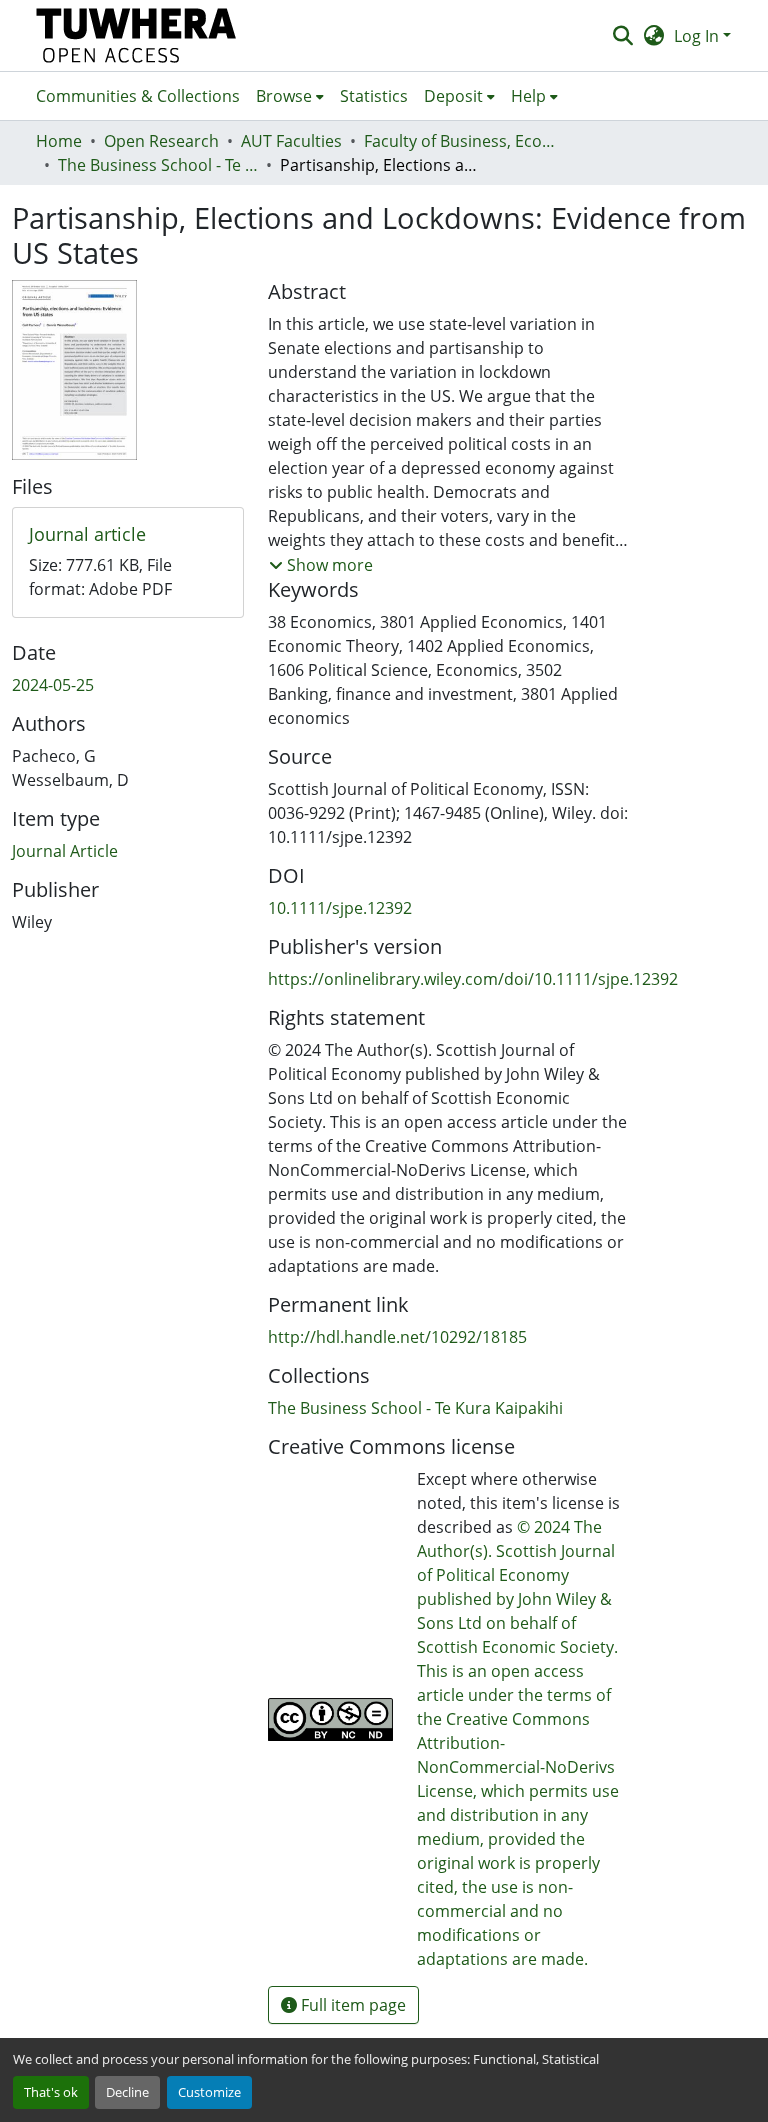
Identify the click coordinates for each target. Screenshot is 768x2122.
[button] (136, 35)
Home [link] (59, 141)
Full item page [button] (351, 2005)
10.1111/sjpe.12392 (340, 908)
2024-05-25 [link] (53, 685)
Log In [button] (698, 36)
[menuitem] (290, 96)
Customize (209, 2092)
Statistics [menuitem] (374, 96)
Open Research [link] (161, 141)
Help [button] (528, 96)
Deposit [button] (453, 96)
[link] (128, 535)
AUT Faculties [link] (291, 141)
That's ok (51, 2092)
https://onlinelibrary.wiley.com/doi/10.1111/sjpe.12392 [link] (473, 979)
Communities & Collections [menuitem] (138, 96)
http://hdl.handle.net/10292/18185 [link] (397, 1337)
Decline (127, 2092)
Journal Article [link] (65, 851)
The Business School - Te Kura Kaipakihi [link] (158, 165)
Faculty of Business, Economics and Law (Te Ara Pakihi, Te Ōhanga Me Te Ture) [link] (464, 141)
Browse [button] (284, 96)
